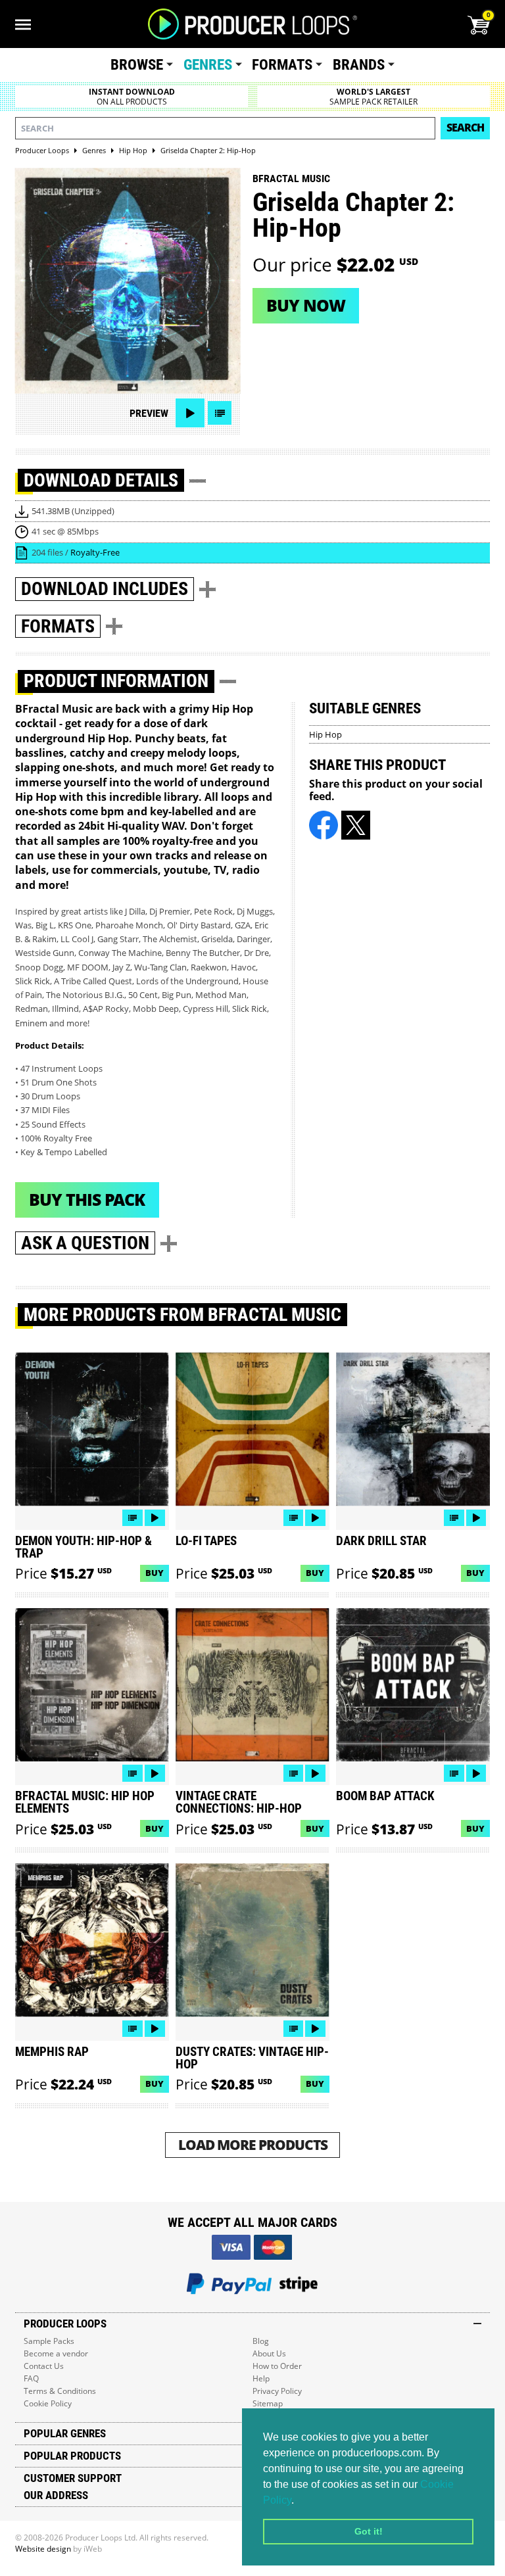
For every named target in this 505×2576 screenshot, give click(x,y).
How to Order (277, 2366)
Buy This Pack (87, 1199)
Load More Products (253, 2144)
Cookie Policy (48, 2403)
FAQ (31, 2378)
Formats (282, 65)
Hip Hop (325, 734)
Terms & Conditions (60, 2391)
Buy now (306, 305)
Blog (261, 2341)
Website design (43, 2549)
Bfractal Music (291, 179)
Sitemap (268, 2403)
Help (261, 2378)
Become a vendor (56, 2353)
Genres (208, 65)
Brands (359, 65)
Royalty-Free (95, 552)
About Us (269, 2353)
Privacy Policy (277, 2391)
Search (465, 128)
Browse (137, 65)
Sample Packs (49, 2341)
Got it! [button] (369, 2531)
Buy (155, 1573)
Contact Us (44, 2366)
